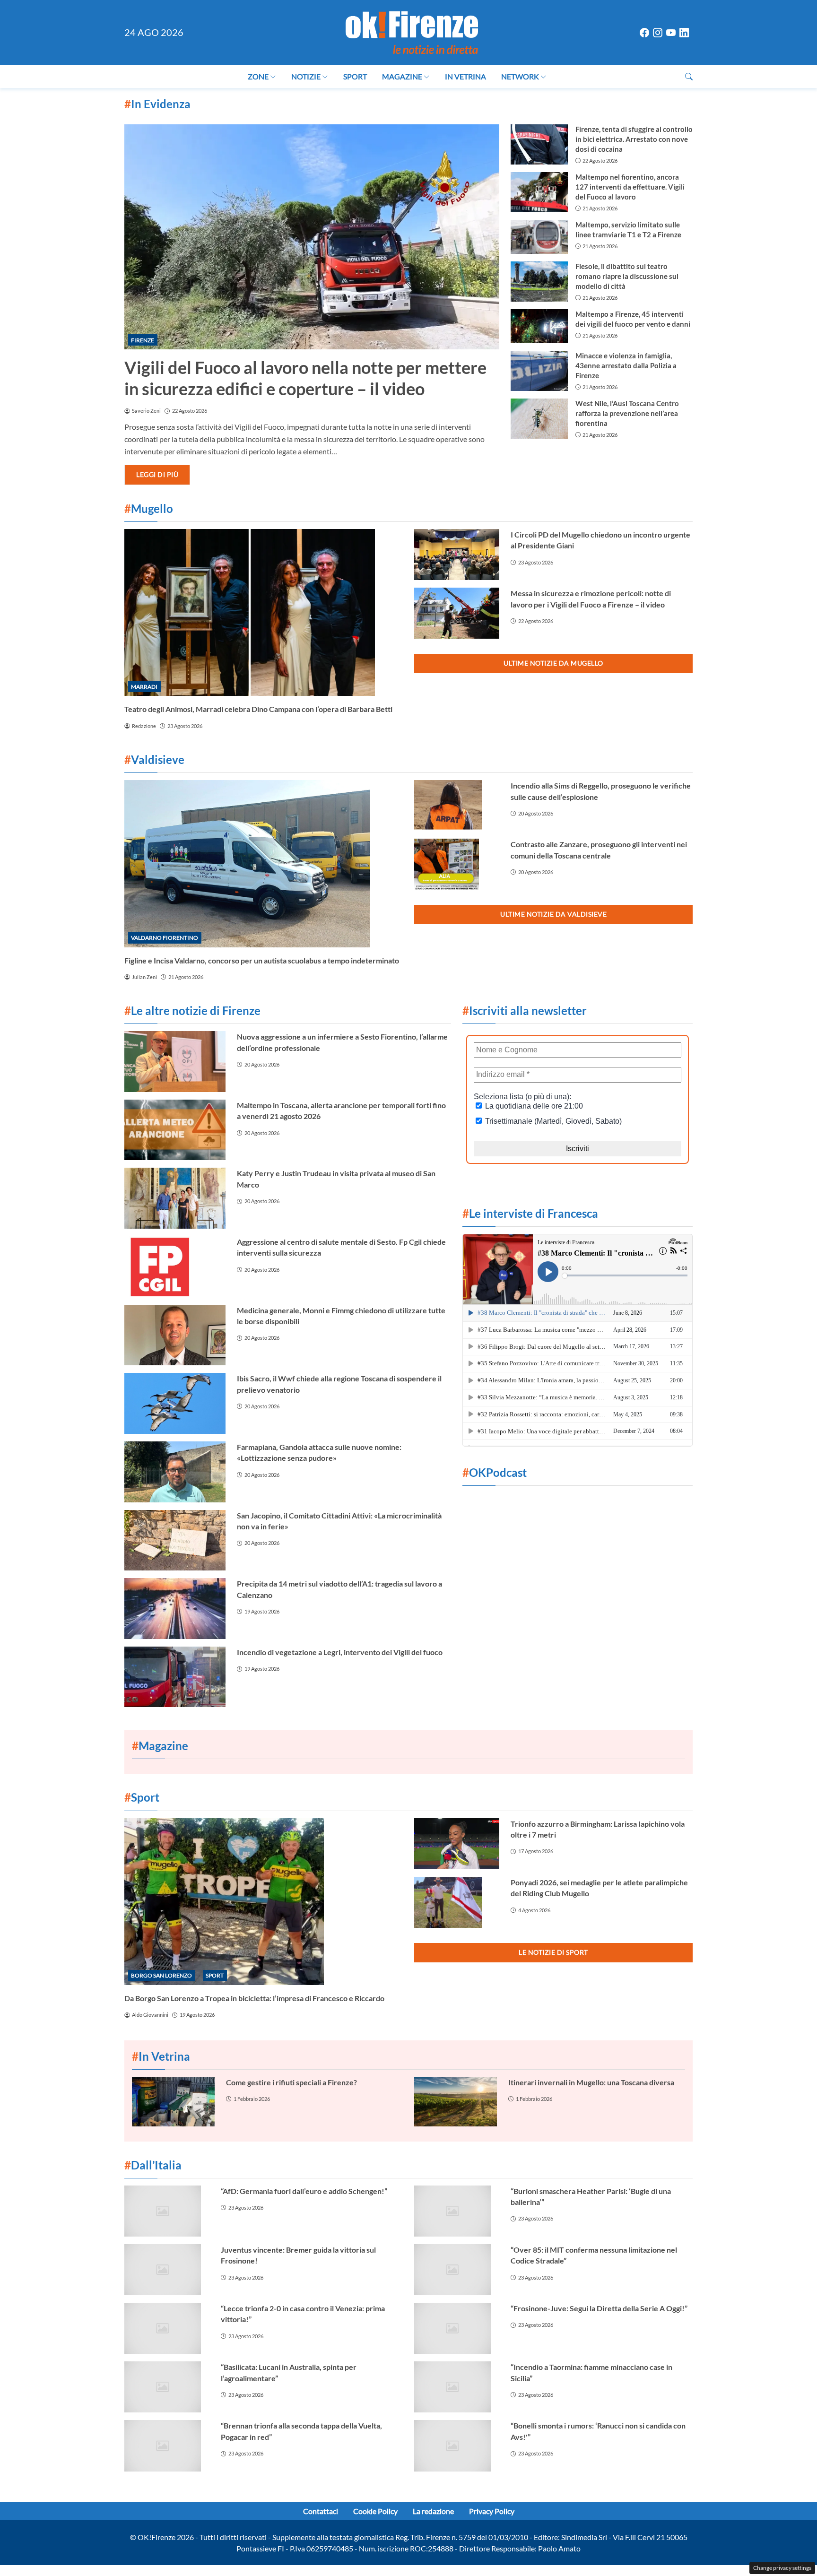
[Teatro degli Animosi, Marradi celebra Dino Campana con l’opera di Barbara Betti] (264, 612)
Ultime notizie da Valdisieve (553, 914)
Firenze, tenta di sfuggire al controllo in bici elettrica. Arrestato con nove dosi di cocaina (634, 139)
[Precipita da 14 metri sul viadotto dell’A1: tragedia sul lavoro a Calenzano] (175, 1609)
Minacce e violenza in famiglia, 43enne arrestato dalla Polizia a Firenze (626, 365)
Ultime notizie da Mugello (553, 663)
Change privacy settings (782, 2568)
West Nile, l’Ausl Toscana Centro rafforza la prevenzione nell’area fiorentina (627, 413)
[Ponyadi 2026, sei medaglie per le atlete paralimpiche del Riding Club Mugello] (457, 1902)
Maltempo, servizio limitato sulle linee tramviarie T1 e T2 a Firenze (628, 230)
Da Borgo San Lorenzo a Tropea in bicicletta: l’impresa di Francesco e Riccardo (254, 1998)
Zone (258, 76)
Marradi (144, 687)
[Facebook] (644, 33)
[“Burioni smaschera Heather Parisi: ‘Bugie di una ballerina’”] (457, 2211)
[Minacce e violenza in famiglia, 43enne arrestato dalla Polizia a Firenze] (539, 371)
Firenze (143, 340)
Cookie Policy (375, 2511)
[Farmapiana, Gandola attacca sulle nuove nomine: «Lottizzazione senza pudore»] (175, 1472)
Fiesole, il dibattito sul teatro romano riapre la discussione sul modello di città (627, 276)
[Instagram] (658, 33)
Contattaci (321, 2511)
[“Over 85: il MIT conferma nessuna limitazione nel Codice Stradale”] (457, 2270)
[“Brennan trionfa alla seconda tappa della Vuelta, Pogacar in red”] (167, 2446)
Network (520, 76)
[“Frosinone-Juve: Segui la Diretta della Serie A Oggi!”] (457, 2328)
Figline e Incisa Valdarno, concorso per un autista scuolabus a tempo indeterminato (262, 960)
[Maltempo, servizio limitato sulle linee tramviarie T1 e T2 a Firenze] (539, 237)
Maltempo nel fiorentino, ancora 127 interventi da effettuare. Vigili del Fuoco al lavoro (630, 187)
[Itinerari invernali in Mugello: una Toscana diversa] (456, 2102)
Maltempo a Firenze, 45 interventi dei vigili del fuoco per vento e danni (633, 319)
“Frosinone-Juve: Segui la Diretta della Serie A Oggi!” (599, 2308)
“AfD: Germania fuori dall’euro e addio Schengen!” (304, 2191)
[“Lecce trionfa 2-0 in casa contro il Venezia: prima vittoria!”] (167, 2328)
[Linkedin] (684, 33)
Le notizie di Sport (553, 1952)
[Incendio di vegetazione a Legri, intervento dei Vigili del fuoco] (175, 1677)
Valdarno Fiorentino (165, 938)
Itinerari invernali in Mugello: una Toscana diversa (591, 2082)
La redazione (433, 2511)
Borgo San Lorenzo (161, 1975)
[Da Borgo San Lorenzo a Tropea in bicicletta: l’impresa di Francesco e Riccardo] (264, 1902)
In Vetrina (465, 76)
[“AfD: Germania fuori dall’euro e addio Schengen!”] (167, 2211)
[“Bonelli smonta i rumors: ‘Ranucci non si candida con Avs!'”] (457, 2446)
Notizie (306, 76)
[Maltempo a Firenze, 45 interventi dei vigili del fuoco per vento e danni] (539, 326)
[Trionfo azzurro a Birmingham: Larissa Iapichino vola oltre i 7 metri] (457, 1844)
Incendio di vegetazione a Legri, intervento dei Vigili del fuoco (340, 1652)
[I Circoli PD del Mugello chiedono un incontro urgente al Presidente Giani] (457, 555)
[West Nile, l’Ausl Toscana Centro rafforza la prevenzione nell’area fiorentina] (539, 419)
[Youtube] (671, 33)
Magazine (402, 76)
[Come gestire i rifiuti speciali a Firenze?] (173, 2102)
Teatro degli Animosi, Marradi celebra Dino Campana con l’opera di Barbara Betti (258, 709)
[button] (689, 76)
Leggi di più (157, 474)
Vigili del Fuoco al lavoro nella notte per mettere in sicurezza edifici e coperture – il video (305, 378)
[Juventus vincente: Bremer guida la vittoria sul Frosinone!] (167, 2270)
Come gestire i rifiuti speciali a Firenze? (291, 2082)
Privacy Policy (492, 2511)
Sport (355, 76)
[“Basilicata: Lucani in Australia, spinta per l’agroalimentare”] (167, 2387)
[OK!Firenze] (412, 31)
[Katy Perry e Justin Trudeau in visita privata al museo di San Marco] (175, 1198)
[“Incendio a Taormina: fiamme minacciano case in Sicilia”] (457, 2387)
